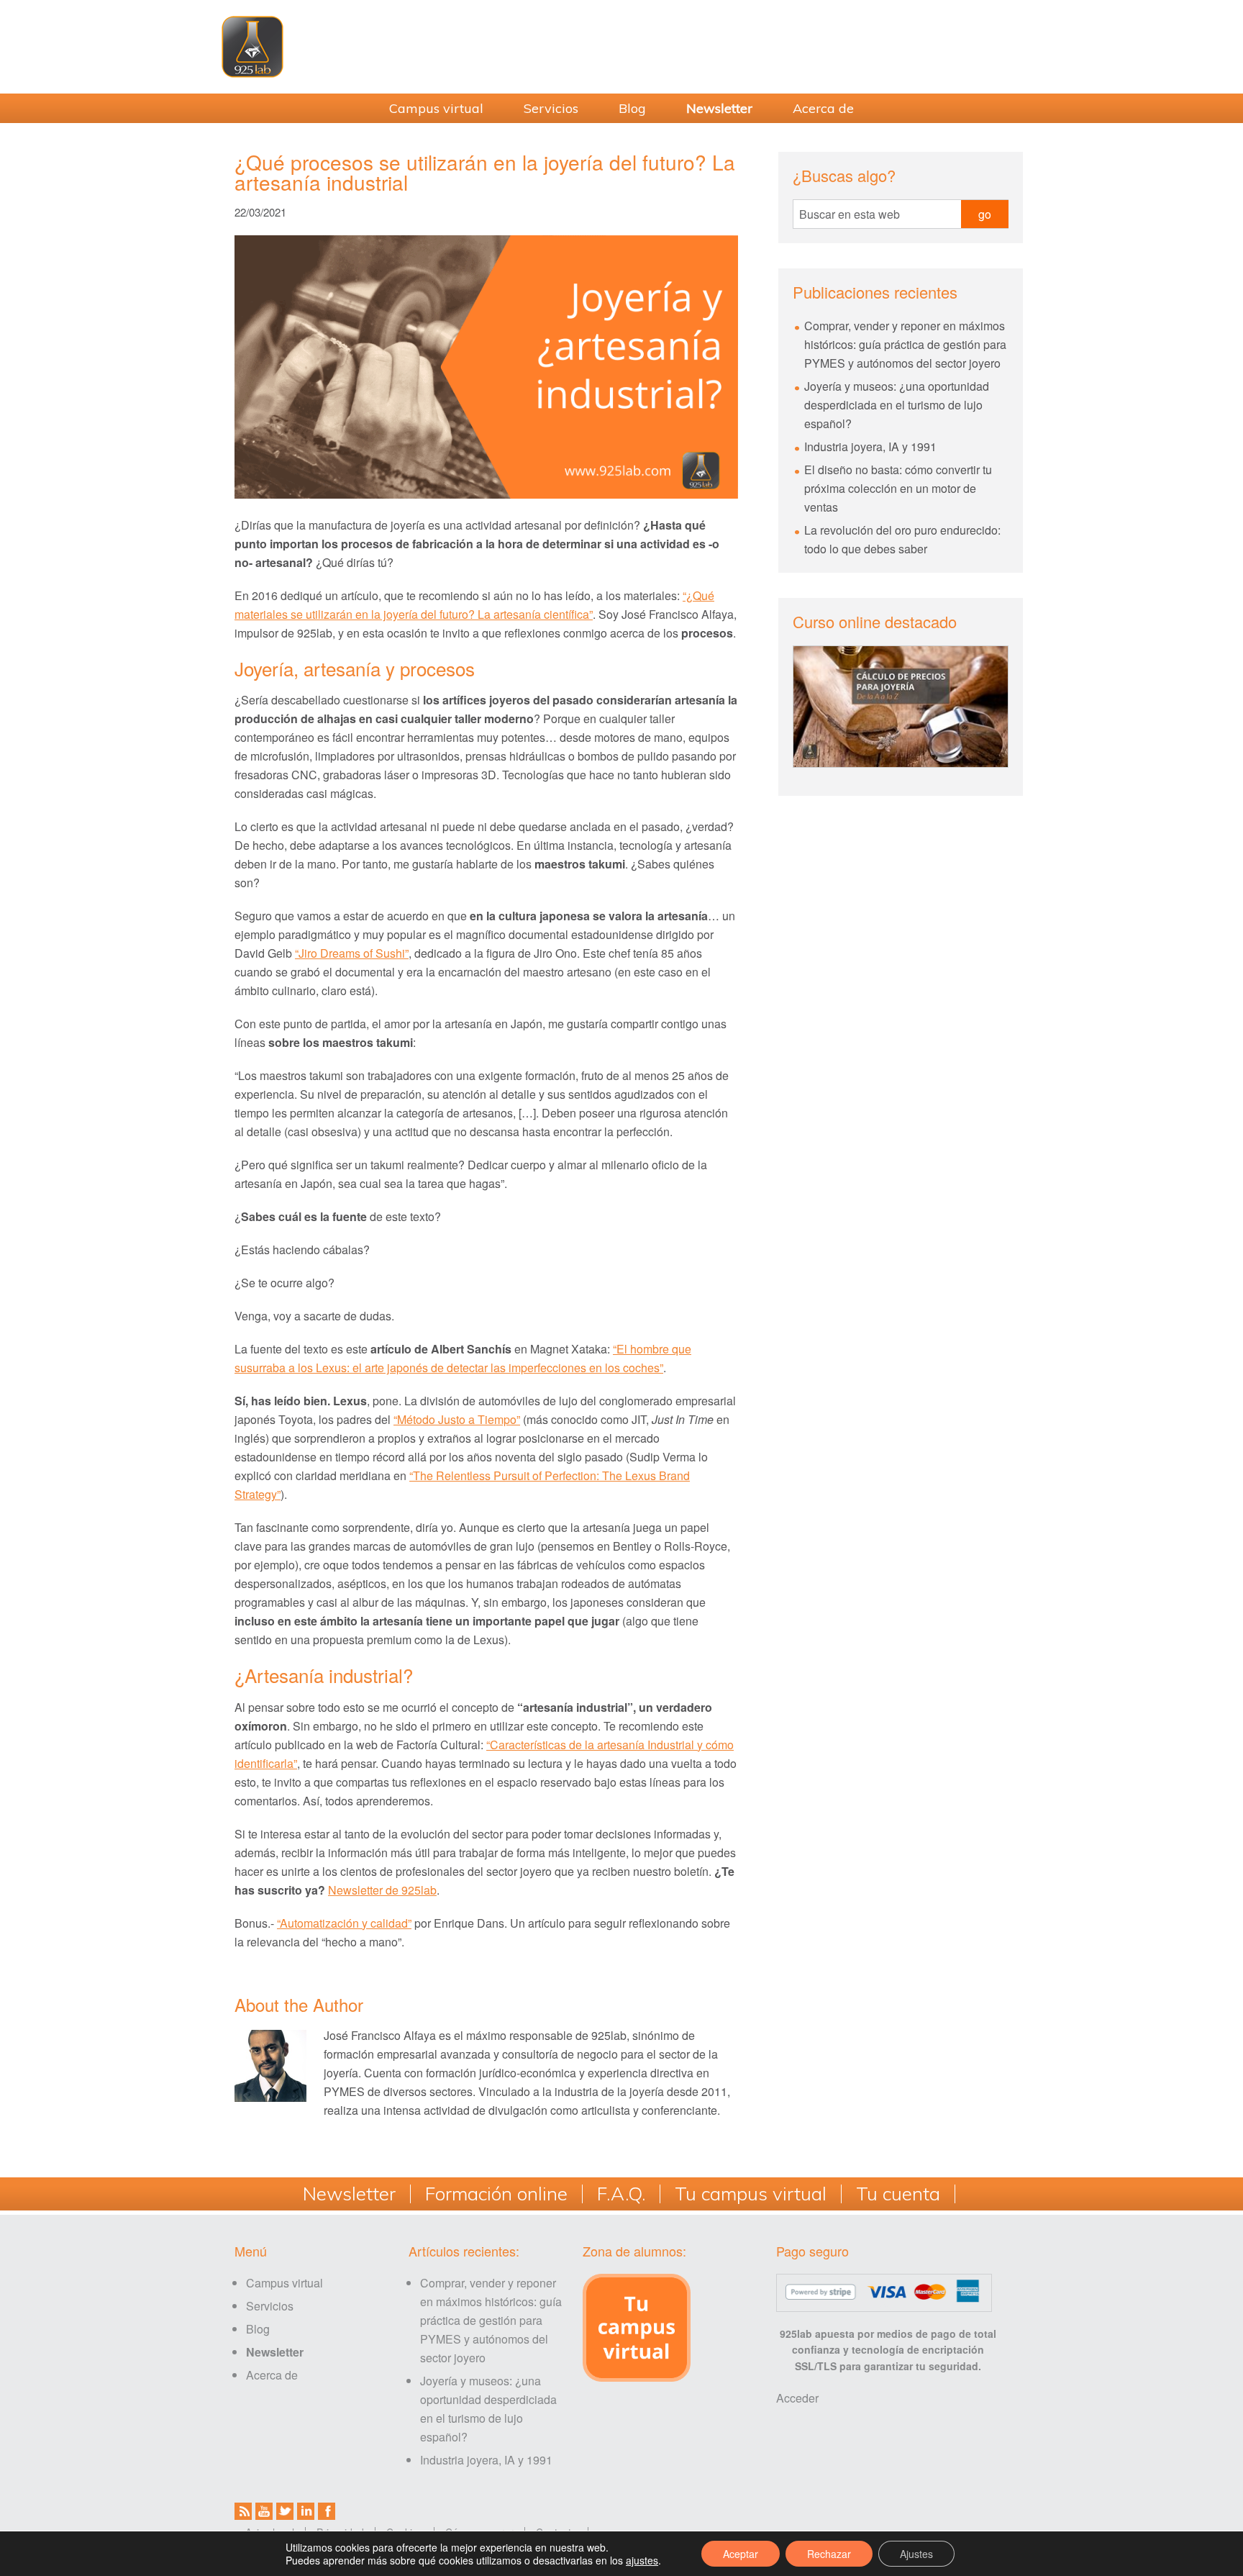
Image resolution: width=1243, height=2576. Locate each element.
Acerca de (272, 2375)
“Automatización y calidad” (344, 1923)
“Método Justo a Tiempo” (457, 1419)
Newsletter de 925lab (382, 1890)
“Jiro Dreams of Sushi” (352, 953)
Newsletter (349, 2194)
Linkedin (306, 2511)
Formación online (496, 2194)
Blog (258, 2329)
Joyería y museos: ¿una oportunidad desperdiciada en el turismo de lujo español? (897, 405)
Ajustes (916, 2554)
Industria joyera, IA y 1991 (870, 446)
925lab (621, 47)
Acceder (797, 2398)
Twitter (285, 2511)
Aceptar (741, 2554)
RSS (243, 2511)
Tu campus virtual (751, 2194)
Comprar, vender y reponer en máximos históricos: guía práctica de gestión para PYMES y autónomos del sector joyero (905, 344)
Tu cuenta (898, 2194)
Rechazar (829, 2554)
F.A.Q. (621, 2194)
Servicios (270, 2306)
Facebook (327, 2511)
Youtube (264, 2511)
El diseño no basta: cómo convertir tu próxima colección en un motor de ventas (898, 488)
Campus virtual (284, 2283)
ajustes (642, 2560)
